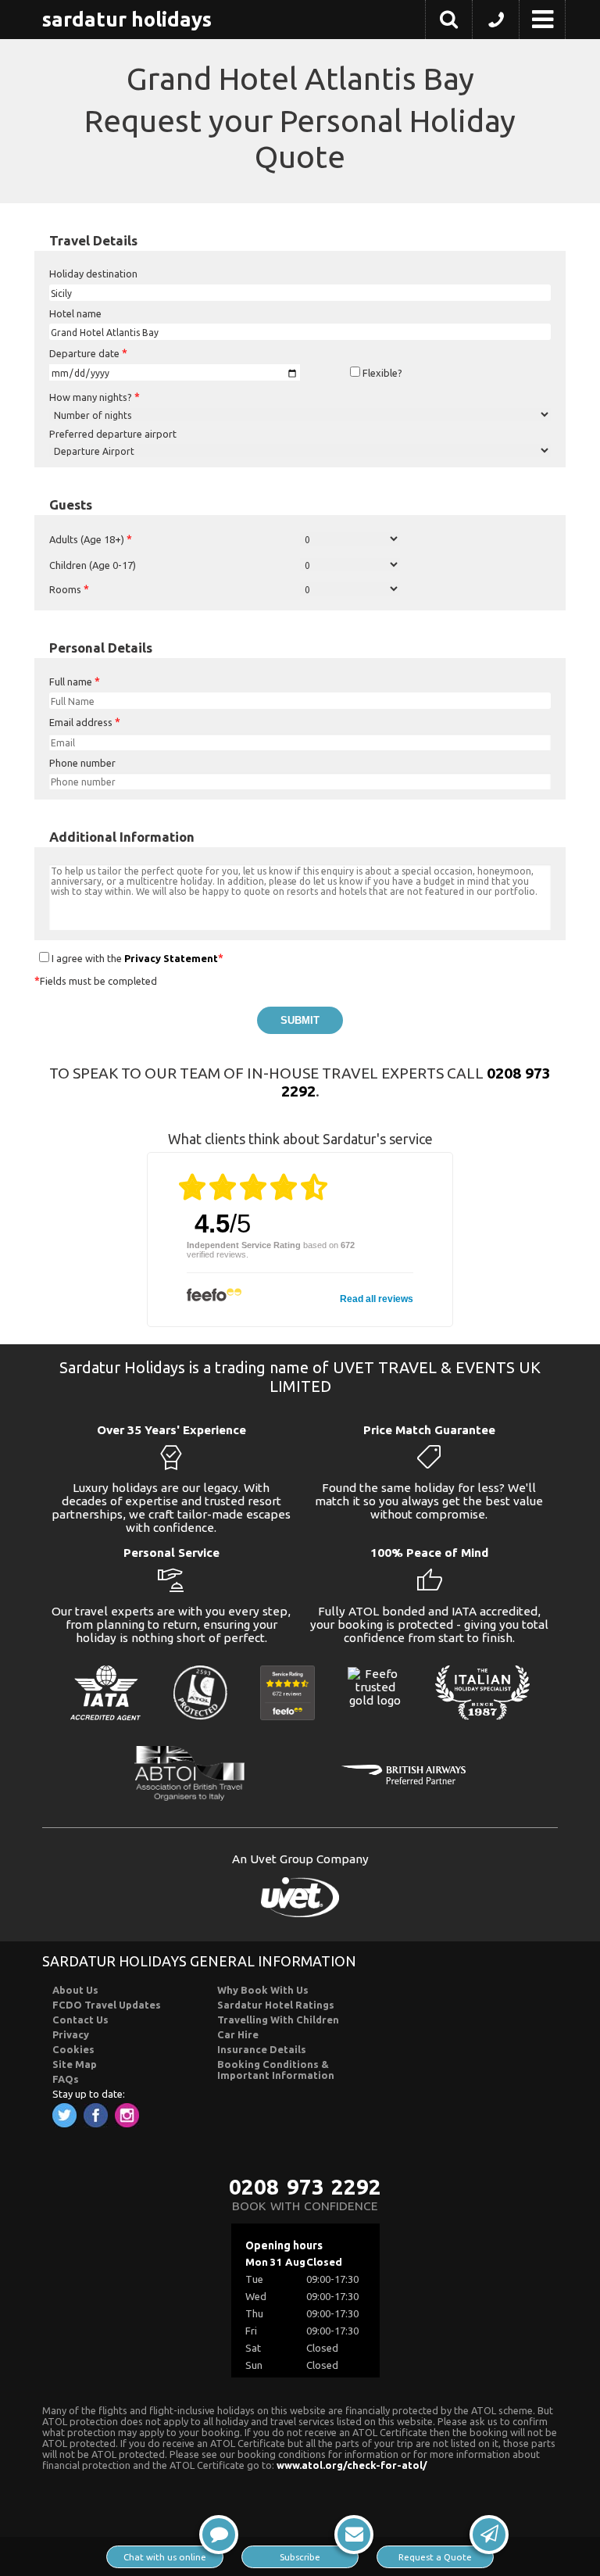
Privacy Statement (171, 958)
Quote (435, 2557)
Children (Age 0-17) (93, 565)
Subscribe (300, 2557)
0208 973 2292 (305, 2186)
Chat (165, 2557)
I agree (67, 958)
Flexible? (381, 373)
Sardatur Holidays (127, 19)
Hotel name (75, 313)
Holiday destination (93, 274)
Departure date (88, 353)
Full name (75, 682)
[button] (449, 22)
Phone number (82, 763)
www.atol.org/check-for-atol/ (352, 2465)
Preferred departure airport (113, 434)
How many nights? (95, 397)
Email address (85, 722)
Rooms (69, 589)
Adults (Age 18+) (91, 539)
